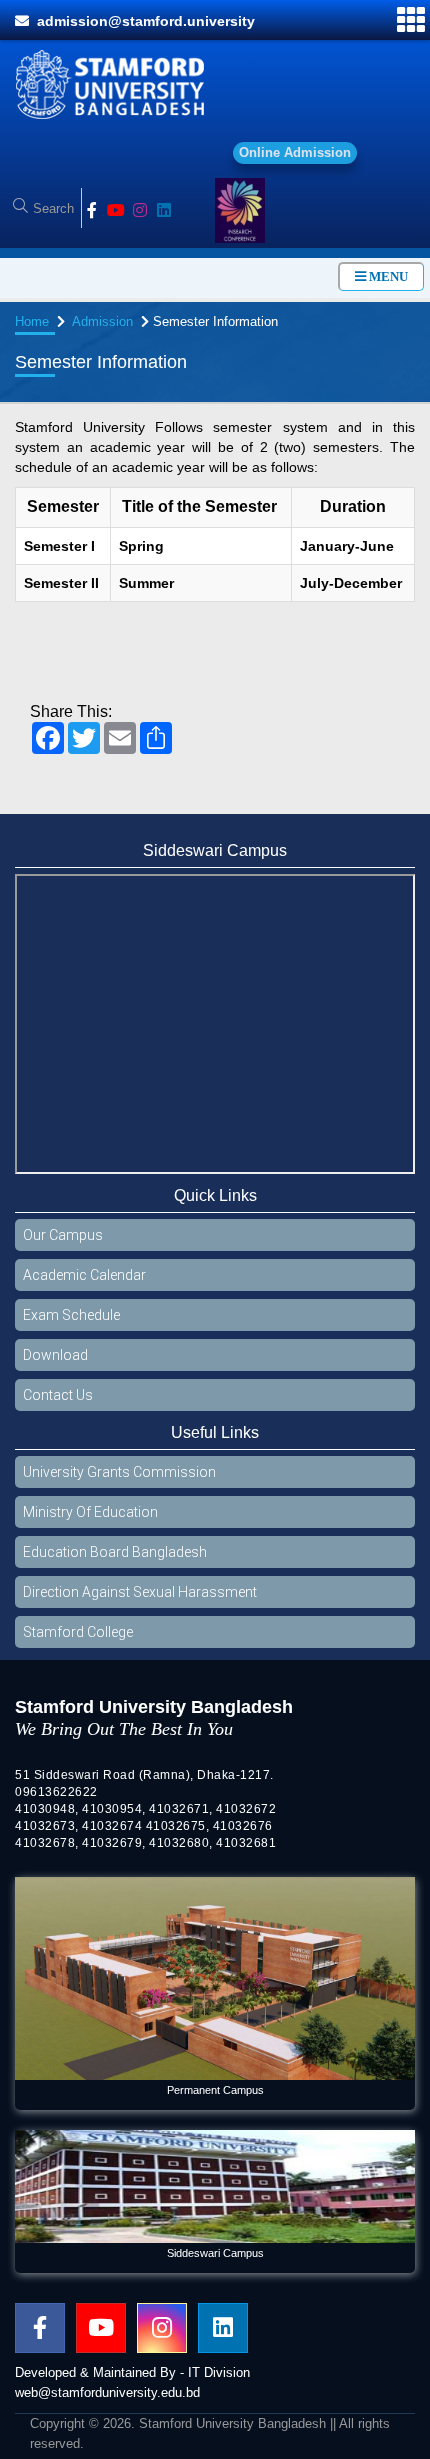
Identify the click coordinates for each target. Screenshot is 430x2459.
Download (55, 1365)
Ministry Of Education (90, 1522)
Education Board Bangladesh (115, 1562)
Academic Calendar (84, 1285)
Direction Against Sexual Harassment (140, 1602)
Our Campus (63, 1245)
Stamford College (78, 1642)
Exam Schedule (71, 1325)
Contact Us (58, 1405)
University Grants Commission (119, 1482)
